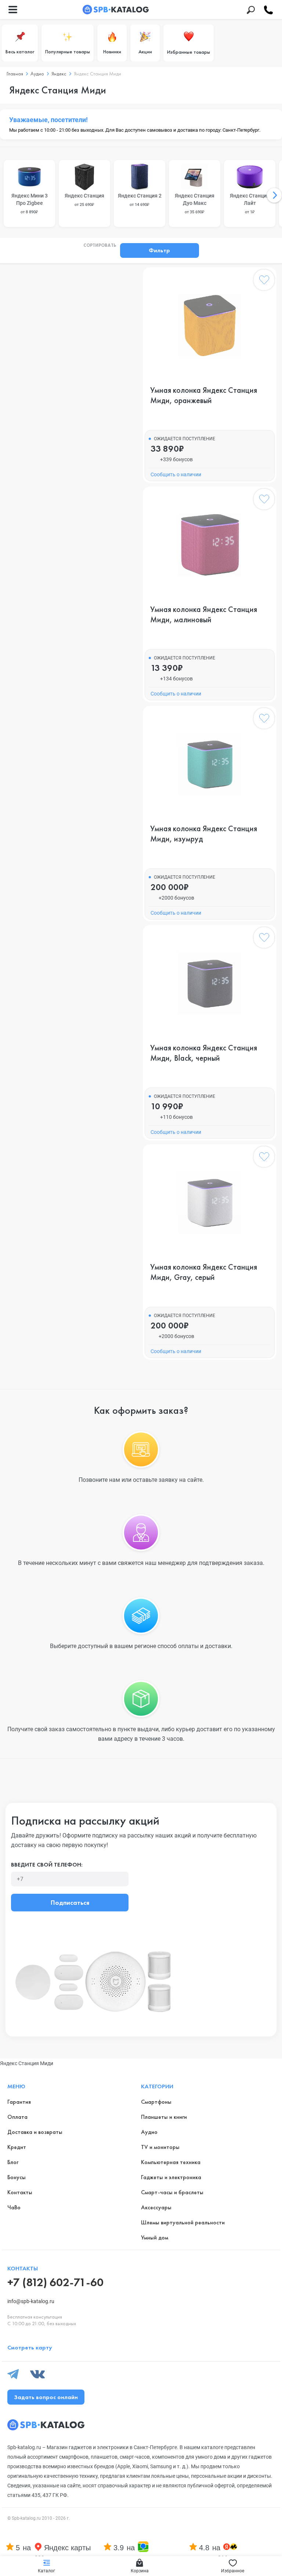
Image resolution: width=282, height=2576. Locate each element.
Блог (13, 2162)
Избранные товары (189, 52)
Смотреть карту (30, 2347)
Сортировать (100, 246)
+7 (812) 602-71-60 (55, 2282)
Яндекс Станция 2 (140, 200)
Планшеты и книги (164, 2117)
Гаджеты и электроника (171, 2177)
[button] (274, 195)
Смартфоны (156, 2102)
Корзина (140, 2571)
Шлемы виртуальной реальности (183, 2222)
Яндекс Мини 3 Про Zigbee (30, 204)
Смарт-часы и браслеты (172, 2192)
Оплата (17, 2117)
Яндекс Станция (84, 200)
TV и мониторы (160, 2147)
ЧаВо (14, 2207)
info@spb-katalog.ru (31, 2301)
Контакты (20, 2192)
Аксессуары (156, 2207)
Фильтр (159, 250)
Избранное (233, 2571)
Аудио (149, 2132)
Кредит (17, 2147)
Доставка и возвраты (35, 2132)
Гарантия (19, 2102)
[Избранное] (264, 281)
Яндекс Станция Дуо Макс (195, 204)
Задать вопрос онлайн (46, 2397)
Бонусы (17, 2177)
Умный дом (155, 2237)
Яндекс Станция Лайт (250, 204)
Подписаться (70, 1902)
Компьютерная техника (171, 2162)
